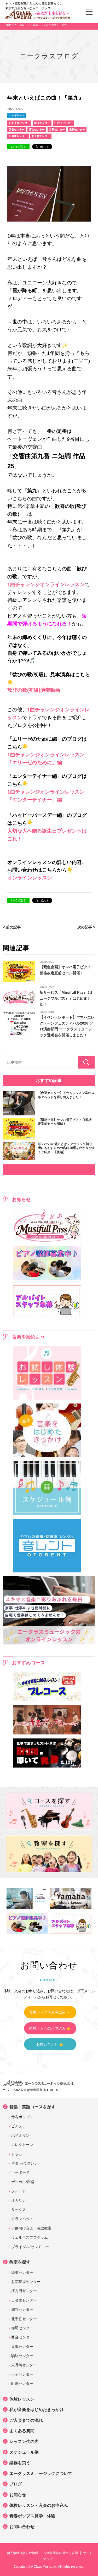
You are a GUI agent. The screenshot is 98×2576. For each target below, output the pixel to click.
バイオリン (20, 2135)
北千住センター (41, 136)
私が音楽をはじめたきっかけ (37, 2410)
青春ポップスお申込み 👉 (50, 2012)
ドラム (17, 2154)
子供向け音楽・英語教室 (31, 2228)
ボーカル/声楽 (23, 2182)
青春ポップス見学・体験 (32, 2516)
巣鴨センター (77, 130)
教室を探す (20, 2262)
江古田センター (64, 123)
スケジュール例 (24, 2452)
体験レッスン (22, 2399)
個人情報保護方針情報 (22, 2553)
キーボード (20, 2172)
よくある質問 (22, 2431)
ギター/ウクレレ (25, 2163)
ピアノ (17, 2126)
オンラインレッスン (30, 878)
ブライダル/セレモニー (30, 2247)
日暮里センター (18, 136)
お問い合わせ (22, 2527)
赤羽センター (57, 130)
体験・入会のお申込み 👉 (50, 2028)
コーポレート (17, 115)
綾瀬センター (42, 123)
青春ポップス (22, 2117)
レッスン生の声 (24, 2442)
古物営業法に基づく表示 (61, 2553)
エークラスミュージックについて (41, 2473)
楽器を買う (20, 2463)
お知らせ (18, 2495)
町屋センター (22, 2384)
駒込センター (22, 2356)
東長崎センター (24, 2365)
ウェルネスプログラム (30, 2237)
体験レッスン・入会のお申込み (39, 2505)
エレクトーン (22, 2145)
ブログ (16, 2484)
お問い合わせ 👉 (50, 2044)
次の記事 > (86, 927)
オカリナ (19, 2200)
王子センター (22, 2374)
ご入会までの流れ (26, 2420)
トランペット (22, 2219)
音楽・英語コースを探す (32, 2107)
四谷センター (17, 130)
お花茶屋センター (19, 123)
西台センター (37, 130)
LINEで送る (18, 147)
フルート (19, 2191)
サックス (19, 2210)
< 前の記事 (12, 927)
